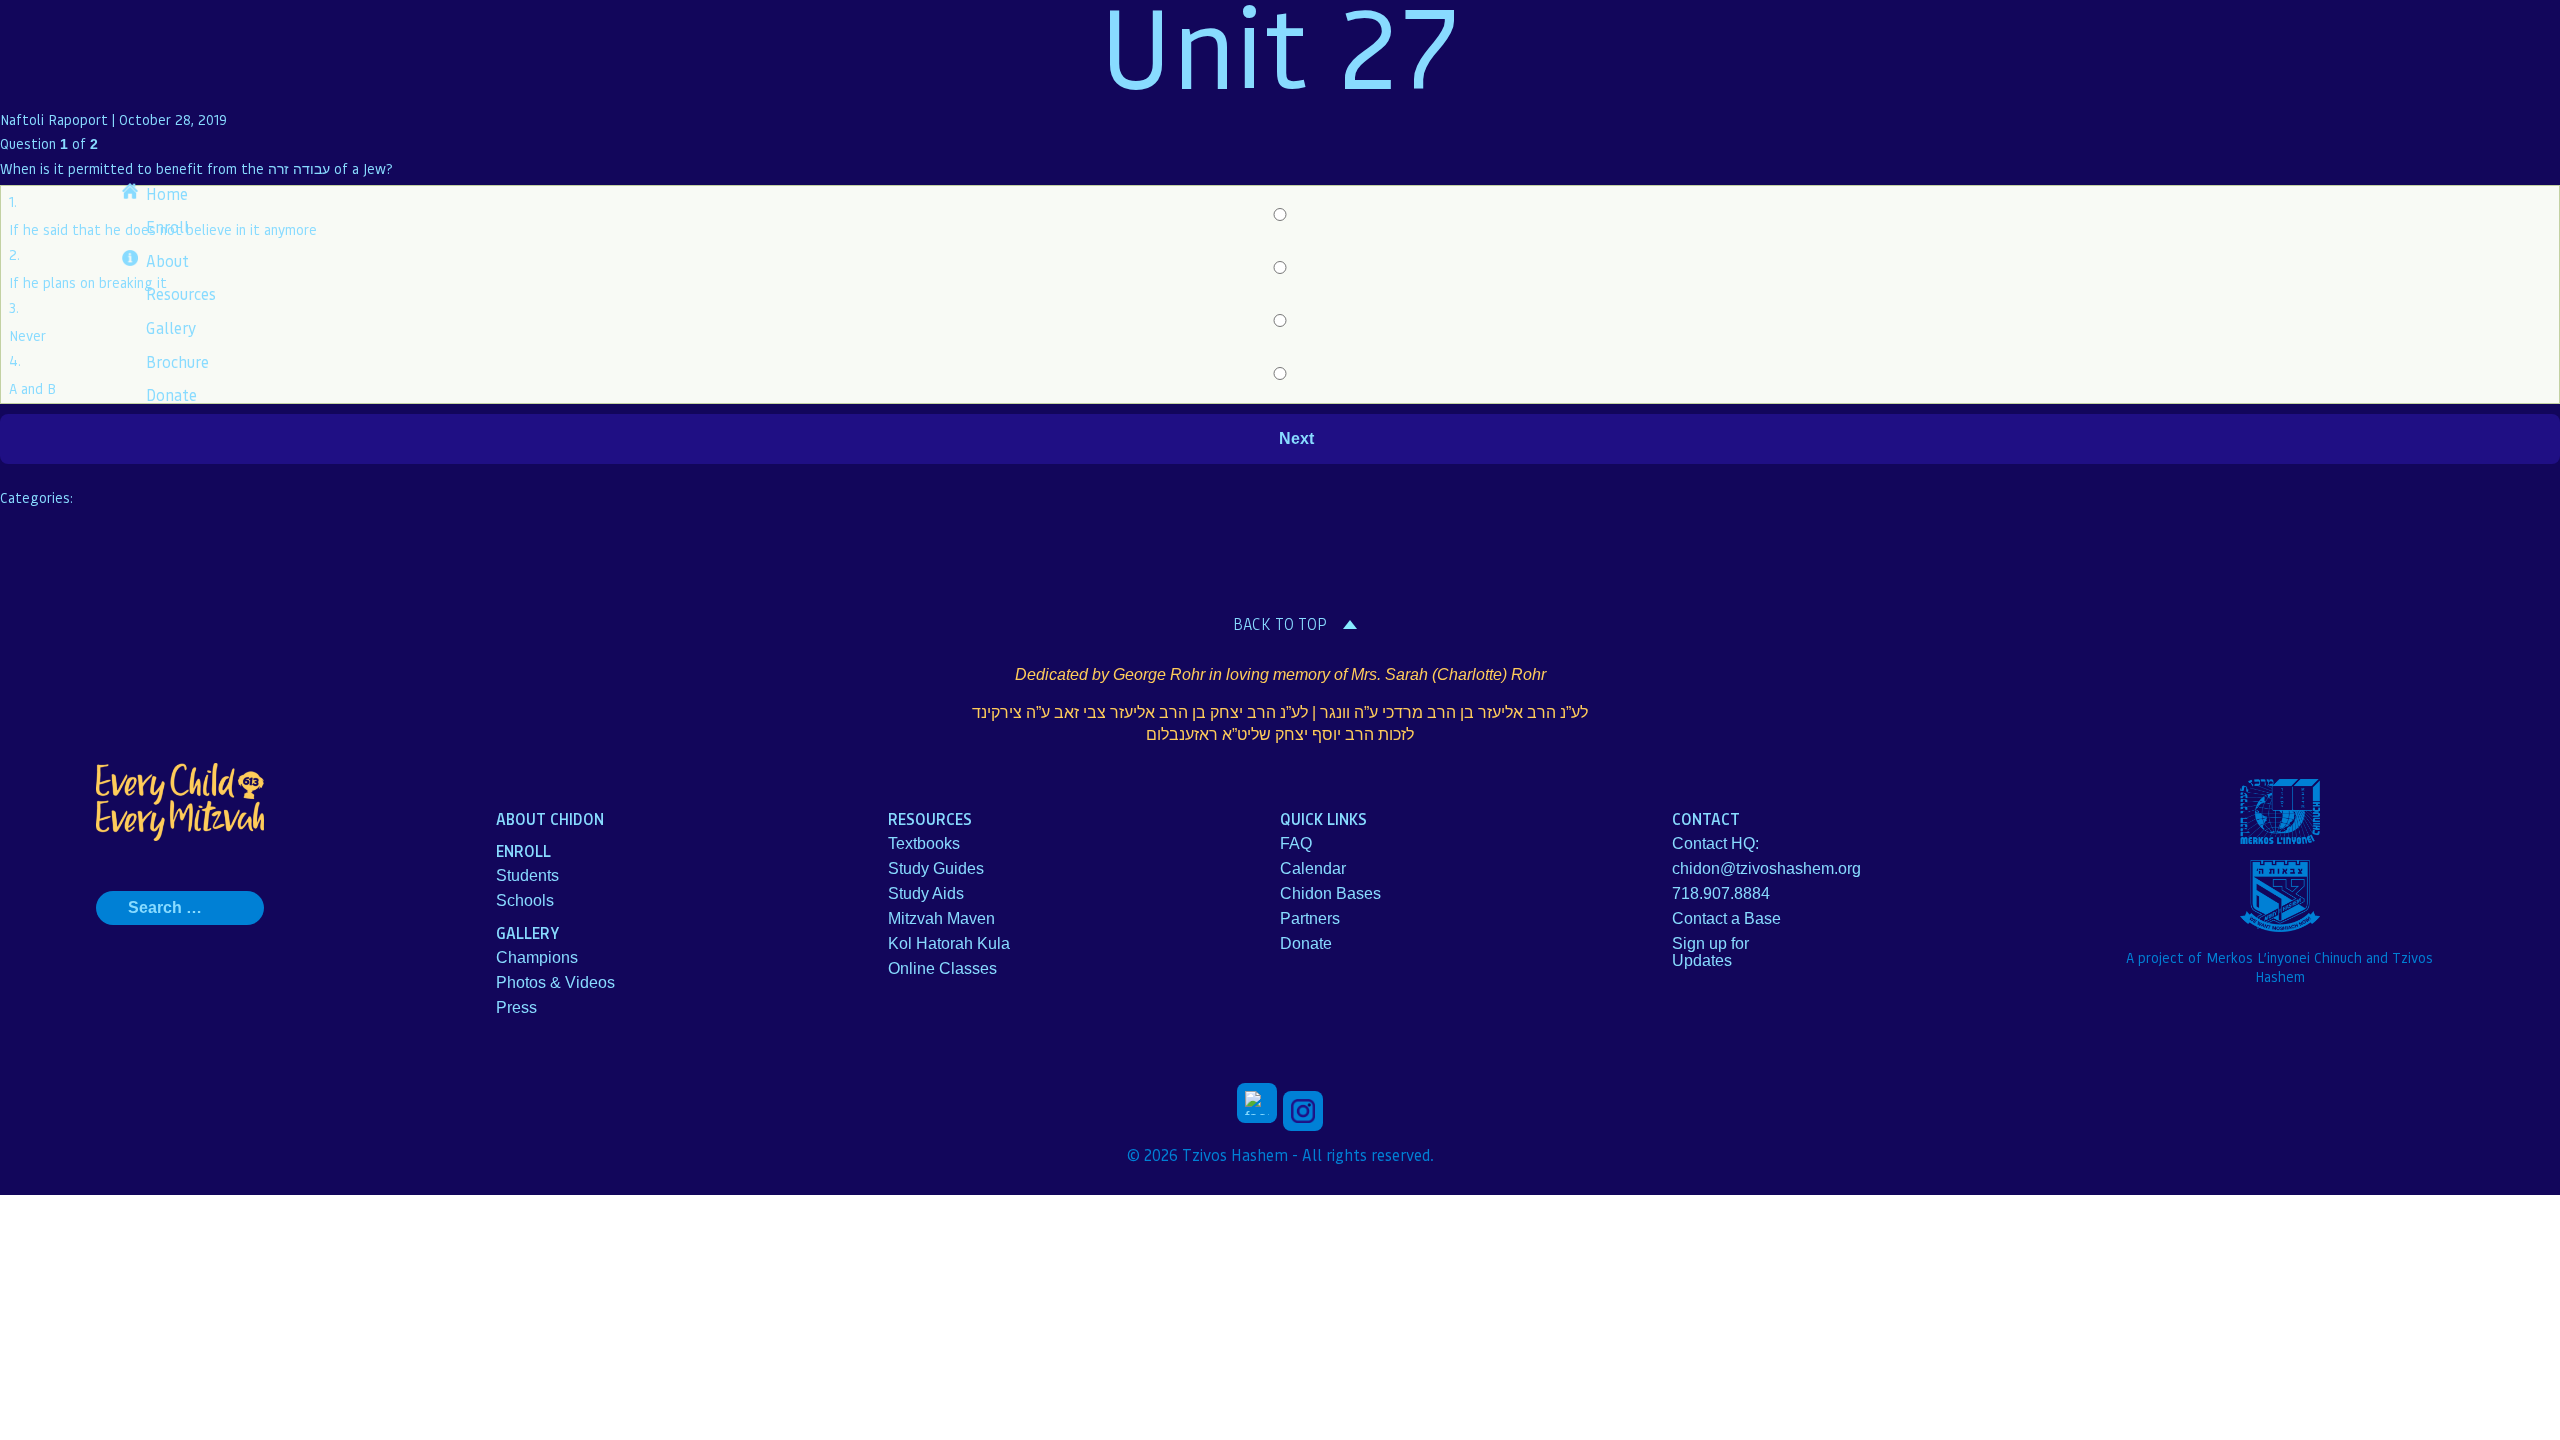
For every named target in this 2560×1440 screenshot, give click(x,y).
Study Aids (926, 893)
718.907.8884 (1721, 893)
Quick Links (1323, 818)
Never (27, 335)
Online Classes (942, 968)
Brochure (177, 361)
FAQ (1296, 843)
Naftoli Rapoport (54, 119)
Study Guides (936, 868)
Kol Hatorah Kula (949, 943)
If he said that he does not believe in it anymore (163, 229)
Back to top (1280, 624)
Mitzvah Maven (941, 918)
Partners (1310, 918)
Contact (1706, 818)
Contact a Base (1726, 918)
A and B (32, 388)
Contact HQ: (1715, 843)
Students (527, 875)
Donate (171, 394)
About (167, 260)
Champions (537, 957)
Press (516, 1007)
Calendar (1313, 868)
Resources (181, 293)
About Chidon (550, 818)
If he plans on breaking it (88, 282)
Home (167, 193)
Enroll (167, 226)
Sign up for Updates (1710, 952)
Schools (525, 900)
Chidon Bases (1330, 893)
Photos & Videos (555, 982)
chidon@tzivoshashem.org (1766, 868)
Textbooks (924, 843)
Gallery (171, 327)
